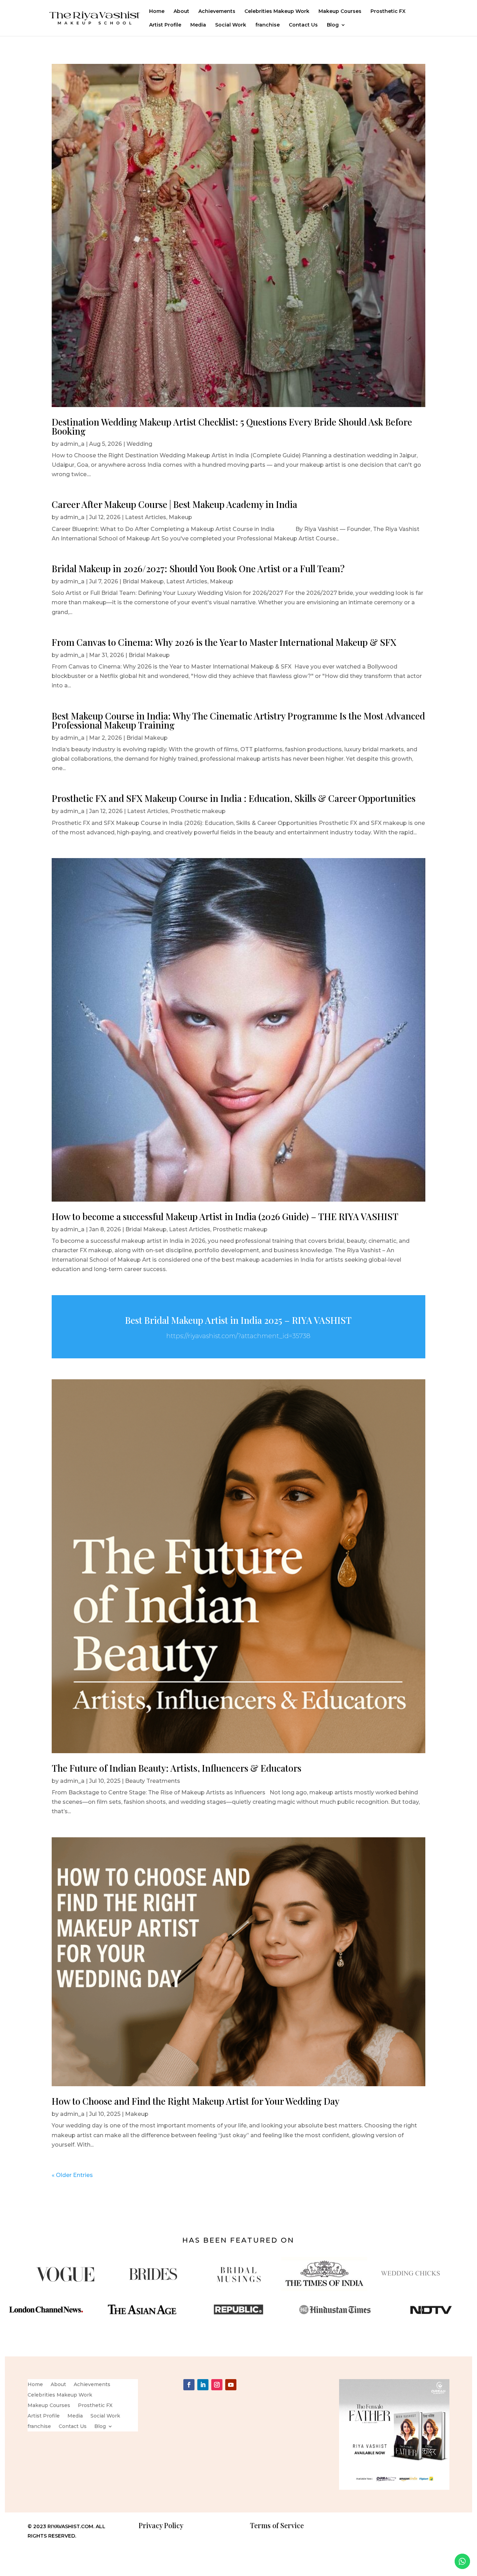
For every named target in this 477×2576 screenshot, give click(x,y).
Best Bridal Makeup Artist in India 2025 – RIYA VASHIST (238, 1320)
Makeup (180, 517)
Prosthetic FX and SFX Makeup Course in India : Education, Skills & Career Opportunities (234, 798)
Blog (333, 25)
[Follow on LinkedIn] (203, 2385)
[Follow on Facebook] (189, 2385)
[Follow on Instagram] (217, 2385)
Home (157, 12)
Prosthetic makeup (198, 811)
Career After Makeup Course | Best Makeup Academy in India (174, 504)
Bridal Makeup (143, 581)
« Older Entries (72, 2175)
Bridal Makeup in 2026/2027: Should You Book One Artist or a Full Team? (198, 569)
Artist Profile (165, 25)
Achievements (217, 12)
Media (198, 25)
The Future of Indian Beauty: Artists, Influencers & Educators (177, 1768)
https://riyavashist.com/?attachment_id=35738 (238, 1336)
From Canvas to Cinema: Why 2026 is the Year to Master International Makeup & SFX (224, 642)
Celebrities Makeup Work (277, 12)
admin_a (72, 444)
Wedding (139, 444)
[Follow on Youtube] (231, 2385)
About (181, 12)
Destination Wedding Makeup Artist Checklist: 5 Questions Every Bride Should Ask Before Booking (232, 426)
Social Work (231, 25)
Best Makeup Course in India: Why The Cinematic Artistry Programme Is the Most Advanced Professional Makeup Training (238, 720)
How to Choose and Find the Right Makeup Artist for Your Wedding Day (196, 2101)
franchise (267, 25)
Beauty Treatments (153, 1781)
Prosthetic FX (388, 12)
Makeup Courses (340, 12)
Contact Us (303, 25)
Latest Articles (146, 517)
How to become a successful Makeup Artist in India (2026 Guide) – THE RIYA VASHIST (225, 1216)
